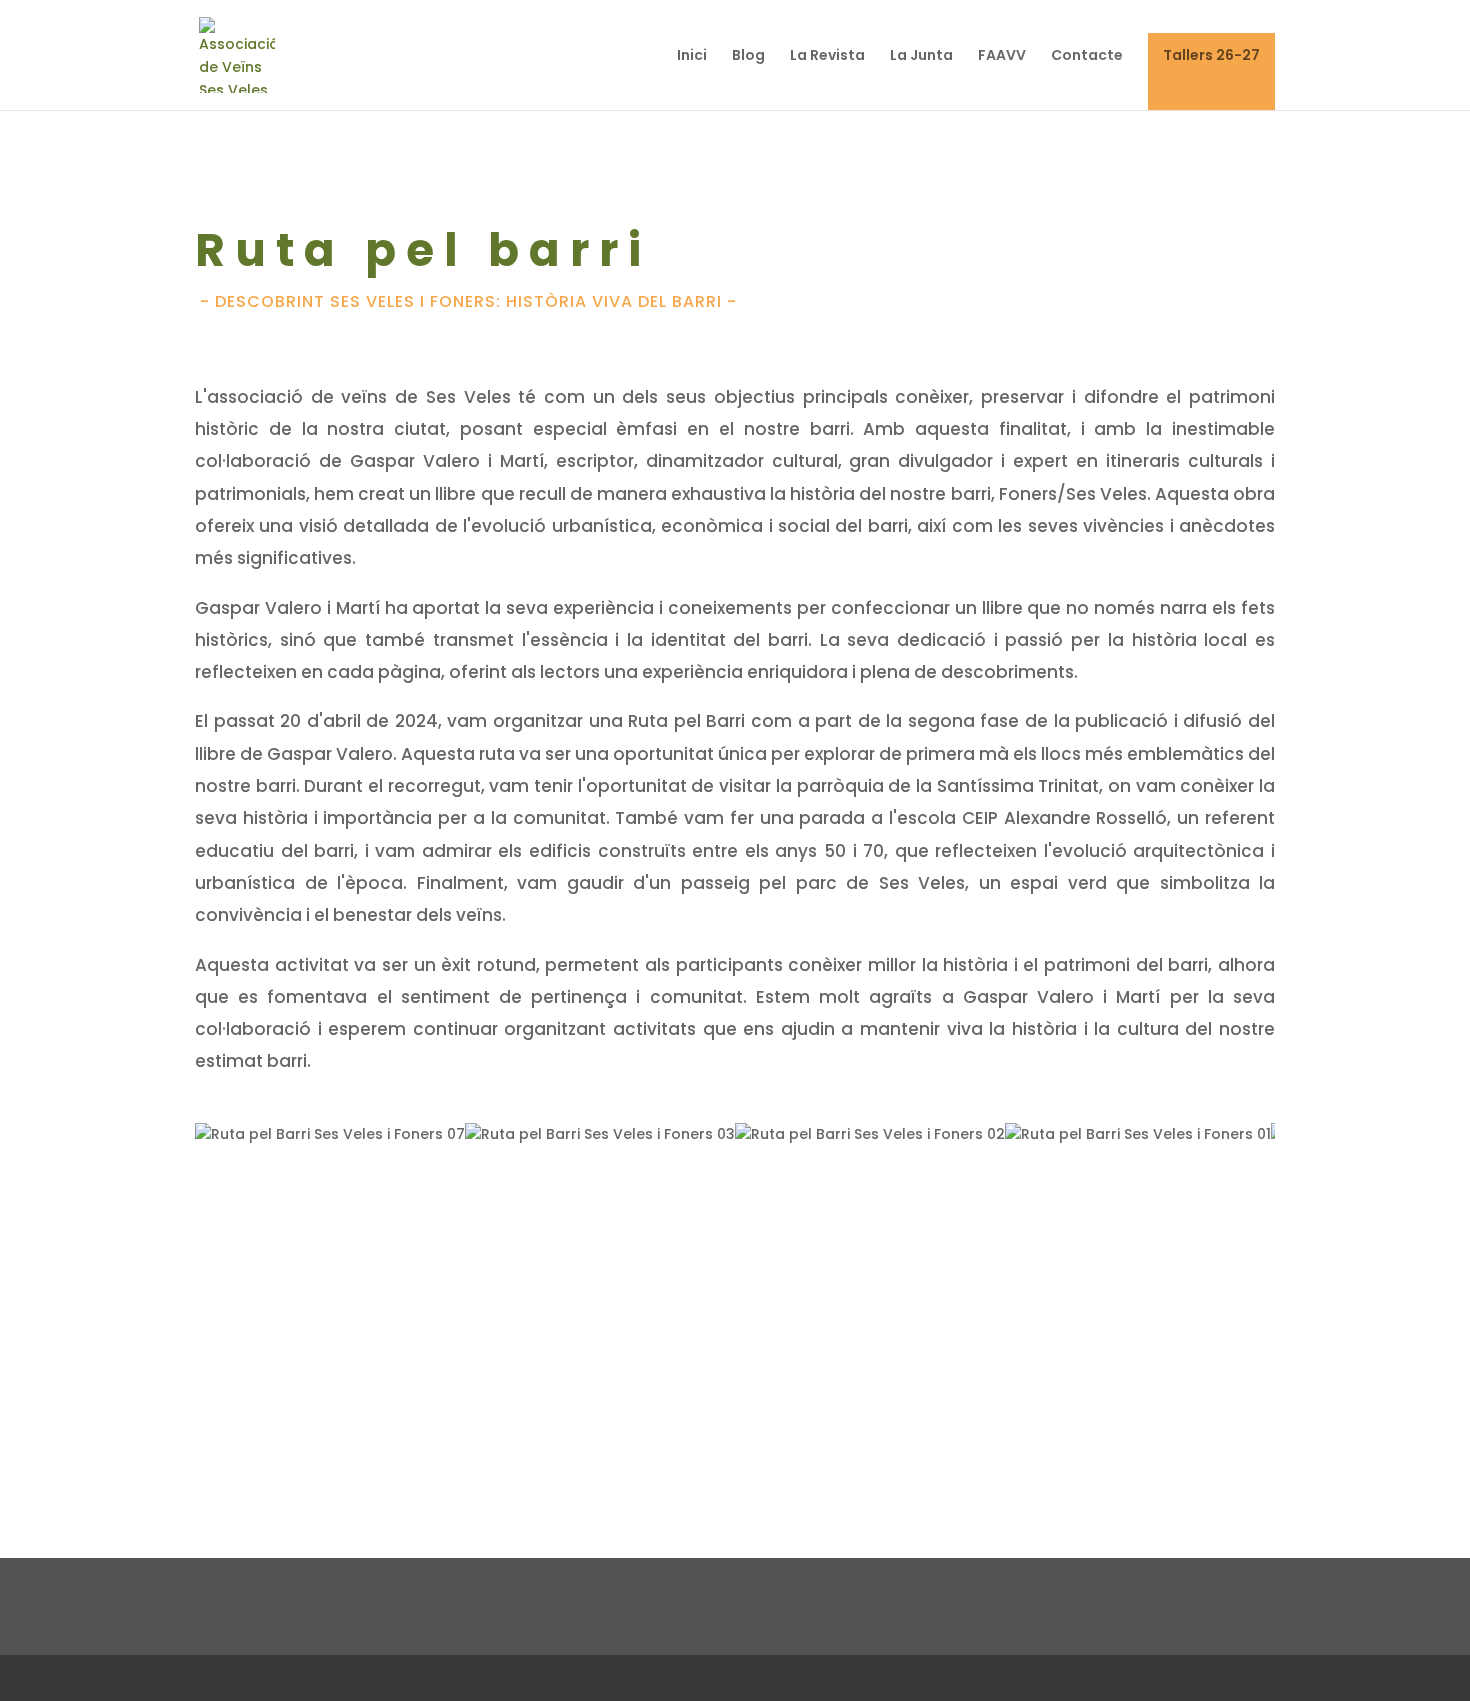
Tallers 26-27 (1211, 56)
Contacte (1087, 56)
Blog (748, 56)
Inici (692, 56)
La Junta (921, 56)
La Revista (827, 56)
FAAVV (1002, 56)
